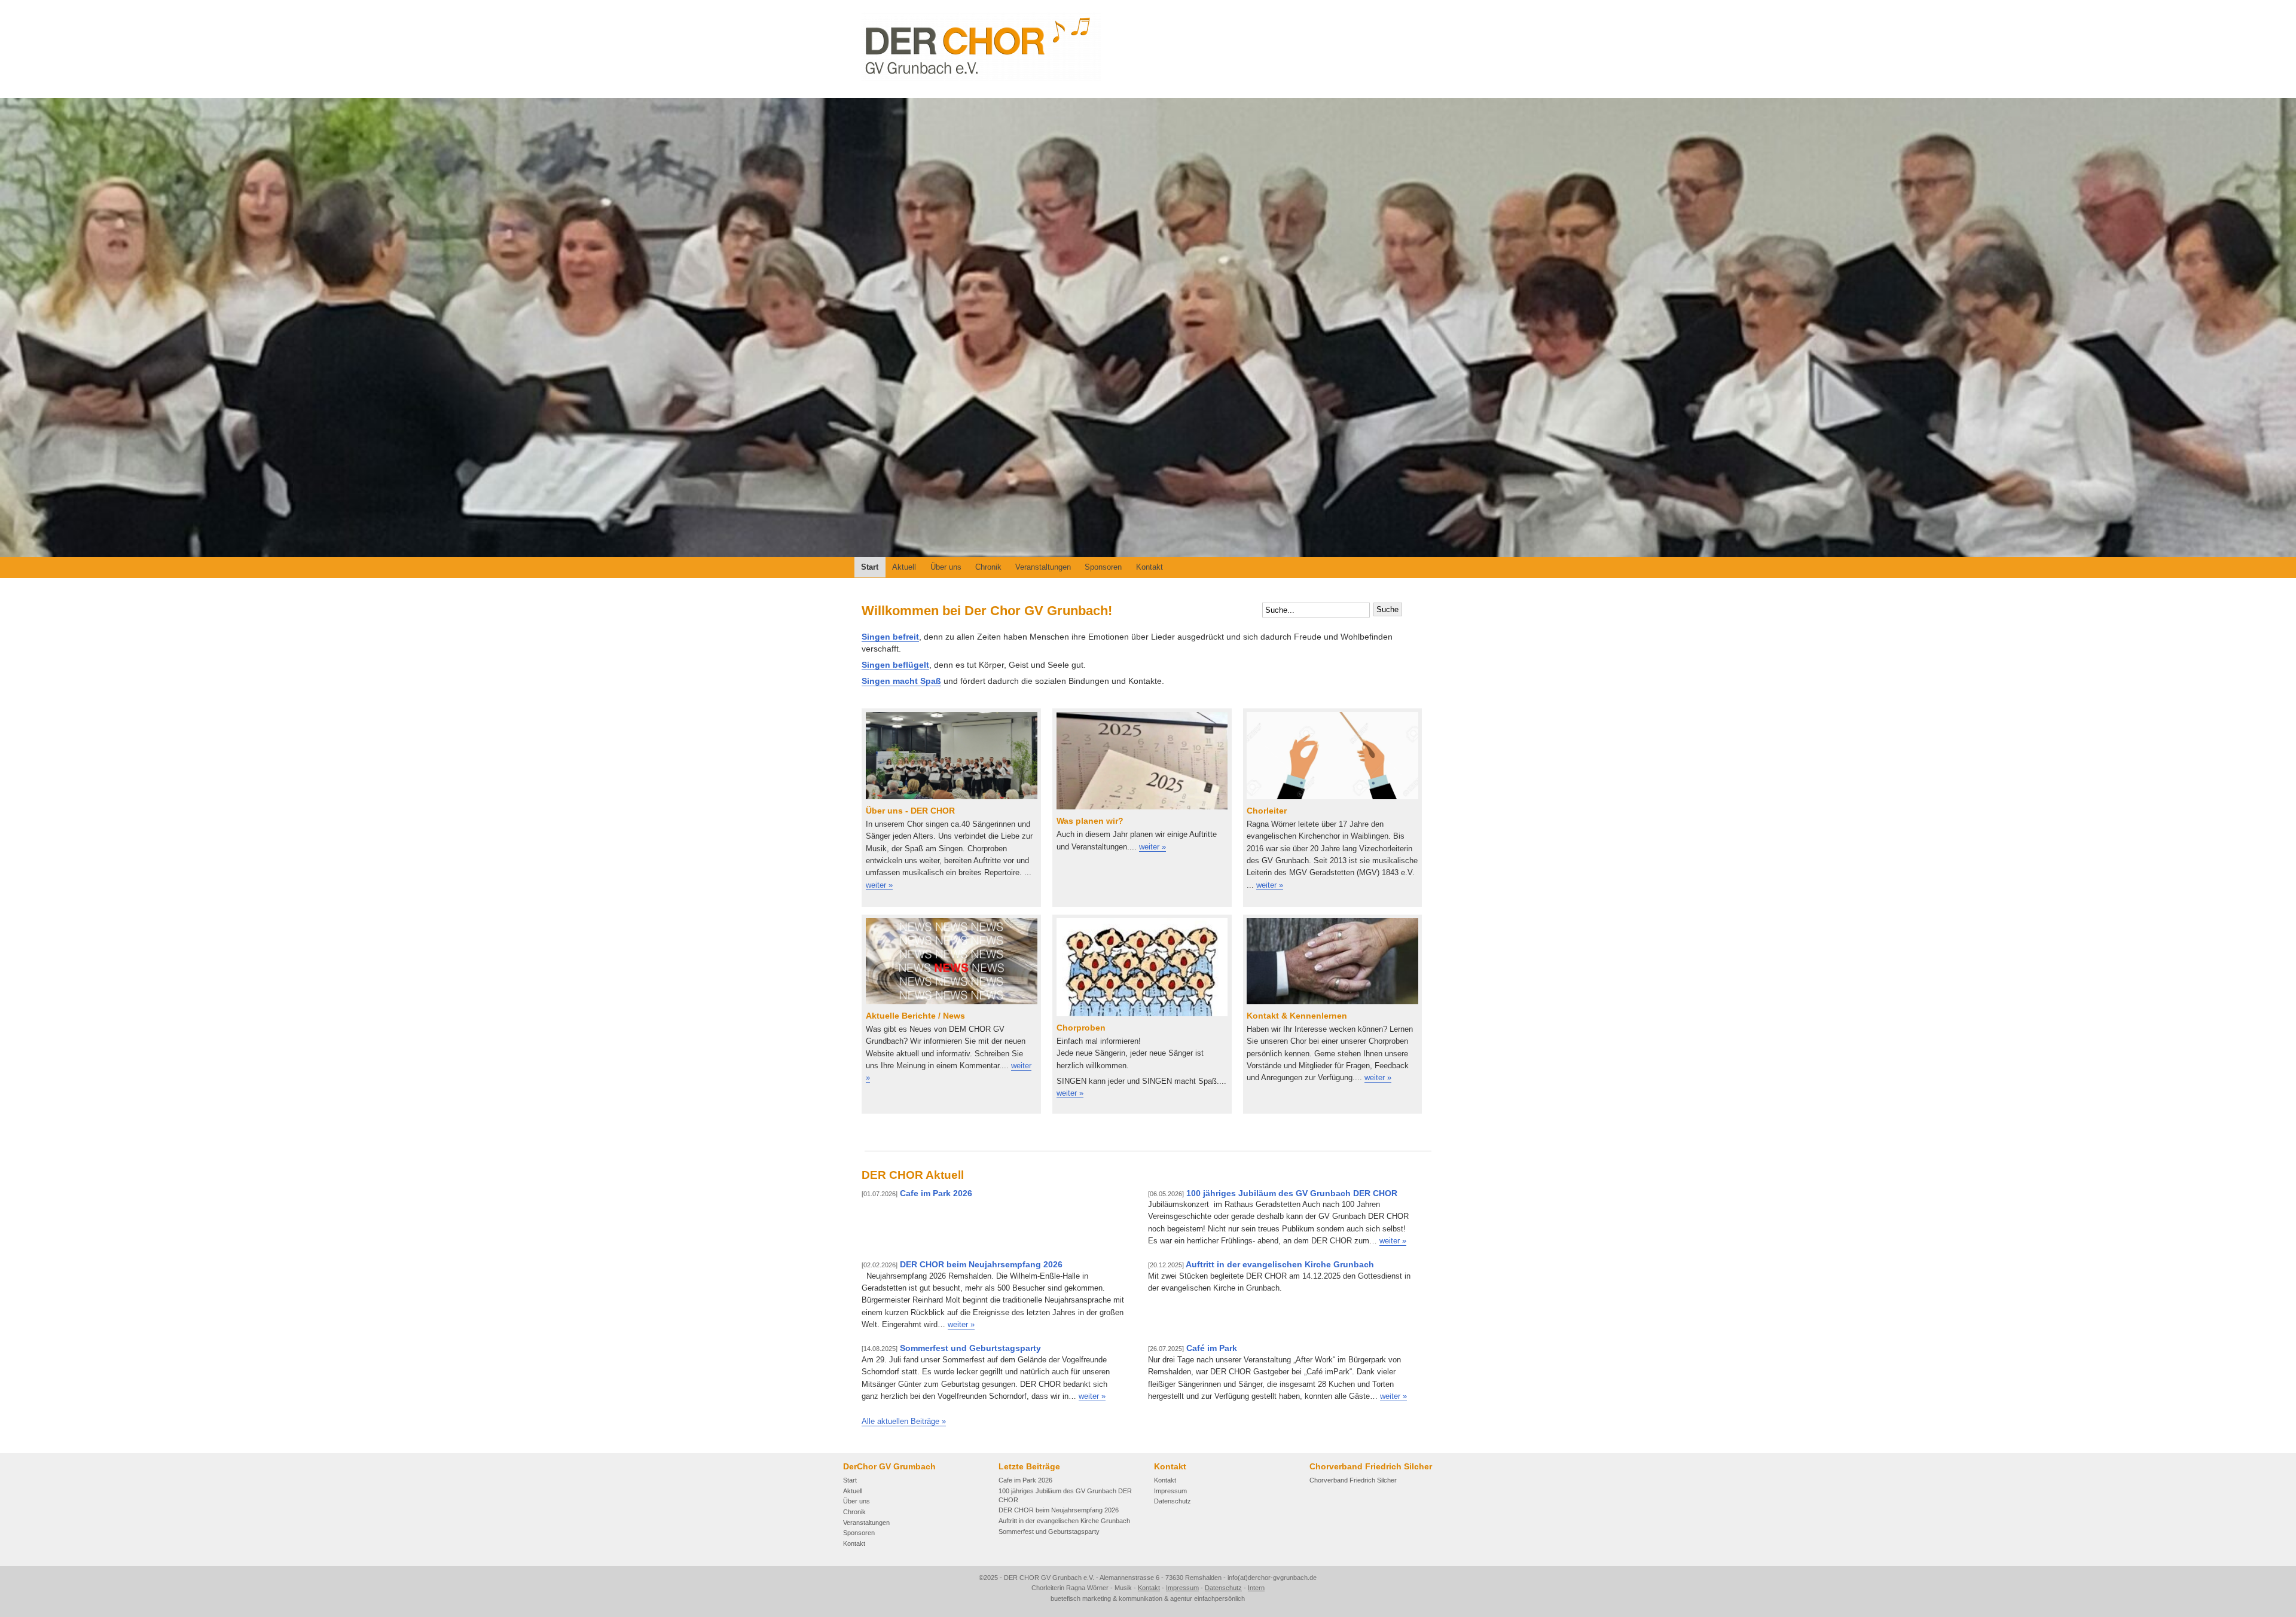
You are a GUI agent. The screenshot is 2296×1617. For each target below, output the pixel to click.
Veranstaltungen (1043, 567)
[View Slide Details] (1148, 328)
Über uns (946, 567)
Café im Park (1193, 1348)
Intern (1256, 1588)
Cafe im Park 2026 (917, 1193)
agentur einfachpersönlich (1207, 1598)
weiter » (1393, 1241)
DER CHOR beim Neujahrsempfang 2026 (962, 1265)
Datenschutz (1173, 1501)
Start (870, 567)
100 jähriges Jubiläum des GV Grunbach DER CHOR (1273, 1193)
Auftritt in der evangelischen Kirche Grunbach (1261, 1265)
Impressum (1170, 1491)
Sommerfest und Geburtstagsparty (951, 1348)
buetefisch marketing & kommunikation (1106, 1598)
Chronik (988, 567)
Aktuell (904, 567)
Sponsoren (1103, 567)
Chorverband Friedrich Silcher (1353, 1480)
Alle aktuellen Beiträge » (904, 1421)
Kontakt (1149, 567)
